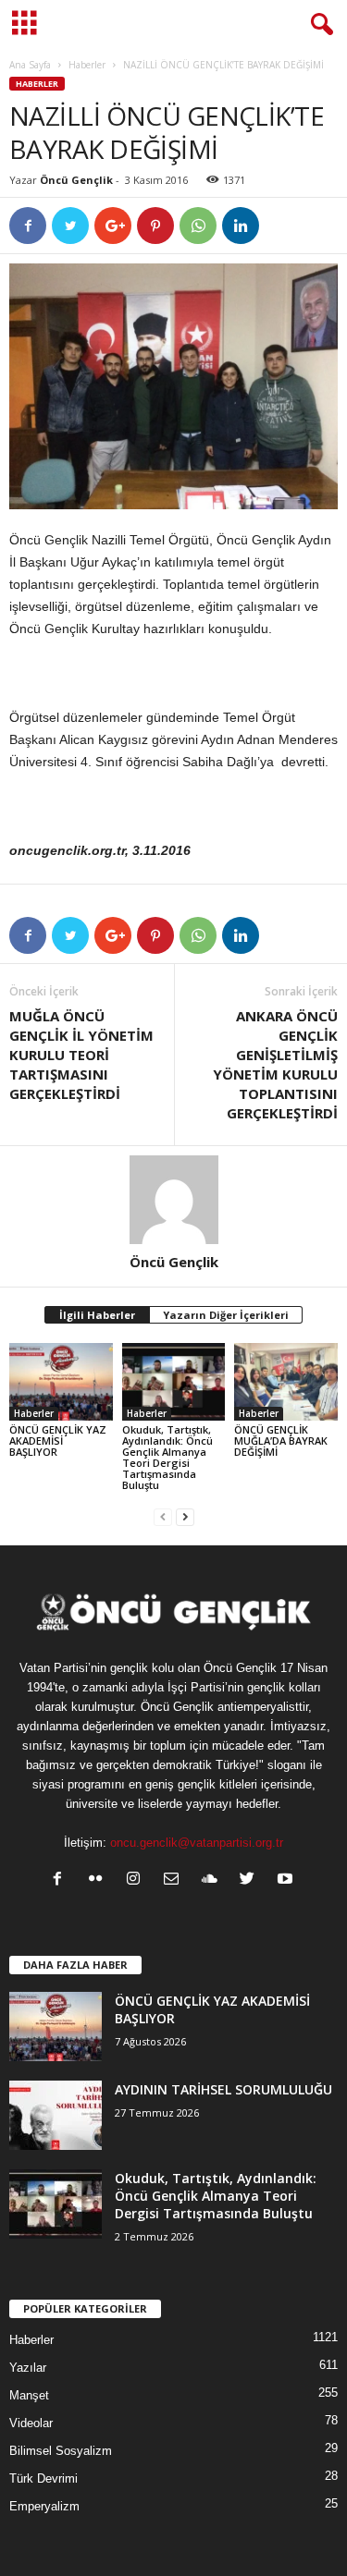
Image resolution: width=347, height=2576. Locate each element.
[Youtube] (287, 1880)
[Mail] (175, 1880)
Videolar (31, 2423)
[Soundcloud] (213, 1880)
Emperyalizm (44, 2506)
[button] (318, 25)
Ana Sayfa (30, 65)
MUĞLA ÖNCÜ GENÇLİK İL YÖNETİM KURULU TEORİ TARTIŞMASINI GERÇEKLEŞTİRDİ (81, 1055)
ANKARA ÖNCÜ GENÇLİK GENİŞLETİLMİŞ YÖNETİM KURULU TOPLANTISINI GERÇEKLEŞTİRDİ (275, 1064)
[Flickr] (99, 1880)
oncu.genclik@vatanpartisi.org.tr (197, 1843)
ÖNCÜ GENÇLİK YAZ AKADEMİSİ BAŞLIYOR (58, 1441)
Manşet (29, 2395)
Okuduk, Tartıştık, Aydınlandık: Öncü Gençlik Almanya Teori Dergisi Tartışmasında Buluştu (167, 1457)
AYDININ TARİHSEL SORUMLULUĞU (223, 2089)
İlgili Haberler (97, 1315)
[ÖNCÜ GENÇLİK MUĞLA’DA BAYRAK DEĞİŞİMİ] (286, 1381)
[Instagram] (137, 1880)
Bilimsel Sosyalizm (61, 2451)
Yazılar (28, 2368)
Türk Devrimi (43, 2478)
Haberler (87, 65)
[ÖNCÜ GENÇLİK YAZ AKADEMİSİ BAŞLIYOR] (61, 1381)
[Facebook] (62, 1880)
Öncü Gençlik (76, 180)
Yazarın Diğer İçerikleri (226, 1315)
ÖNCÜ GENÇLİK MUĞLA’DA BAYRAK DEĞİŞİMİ (281, 1441)
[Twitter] (251, 1880)
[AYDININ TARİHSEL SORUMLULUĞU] (56, 2115)
